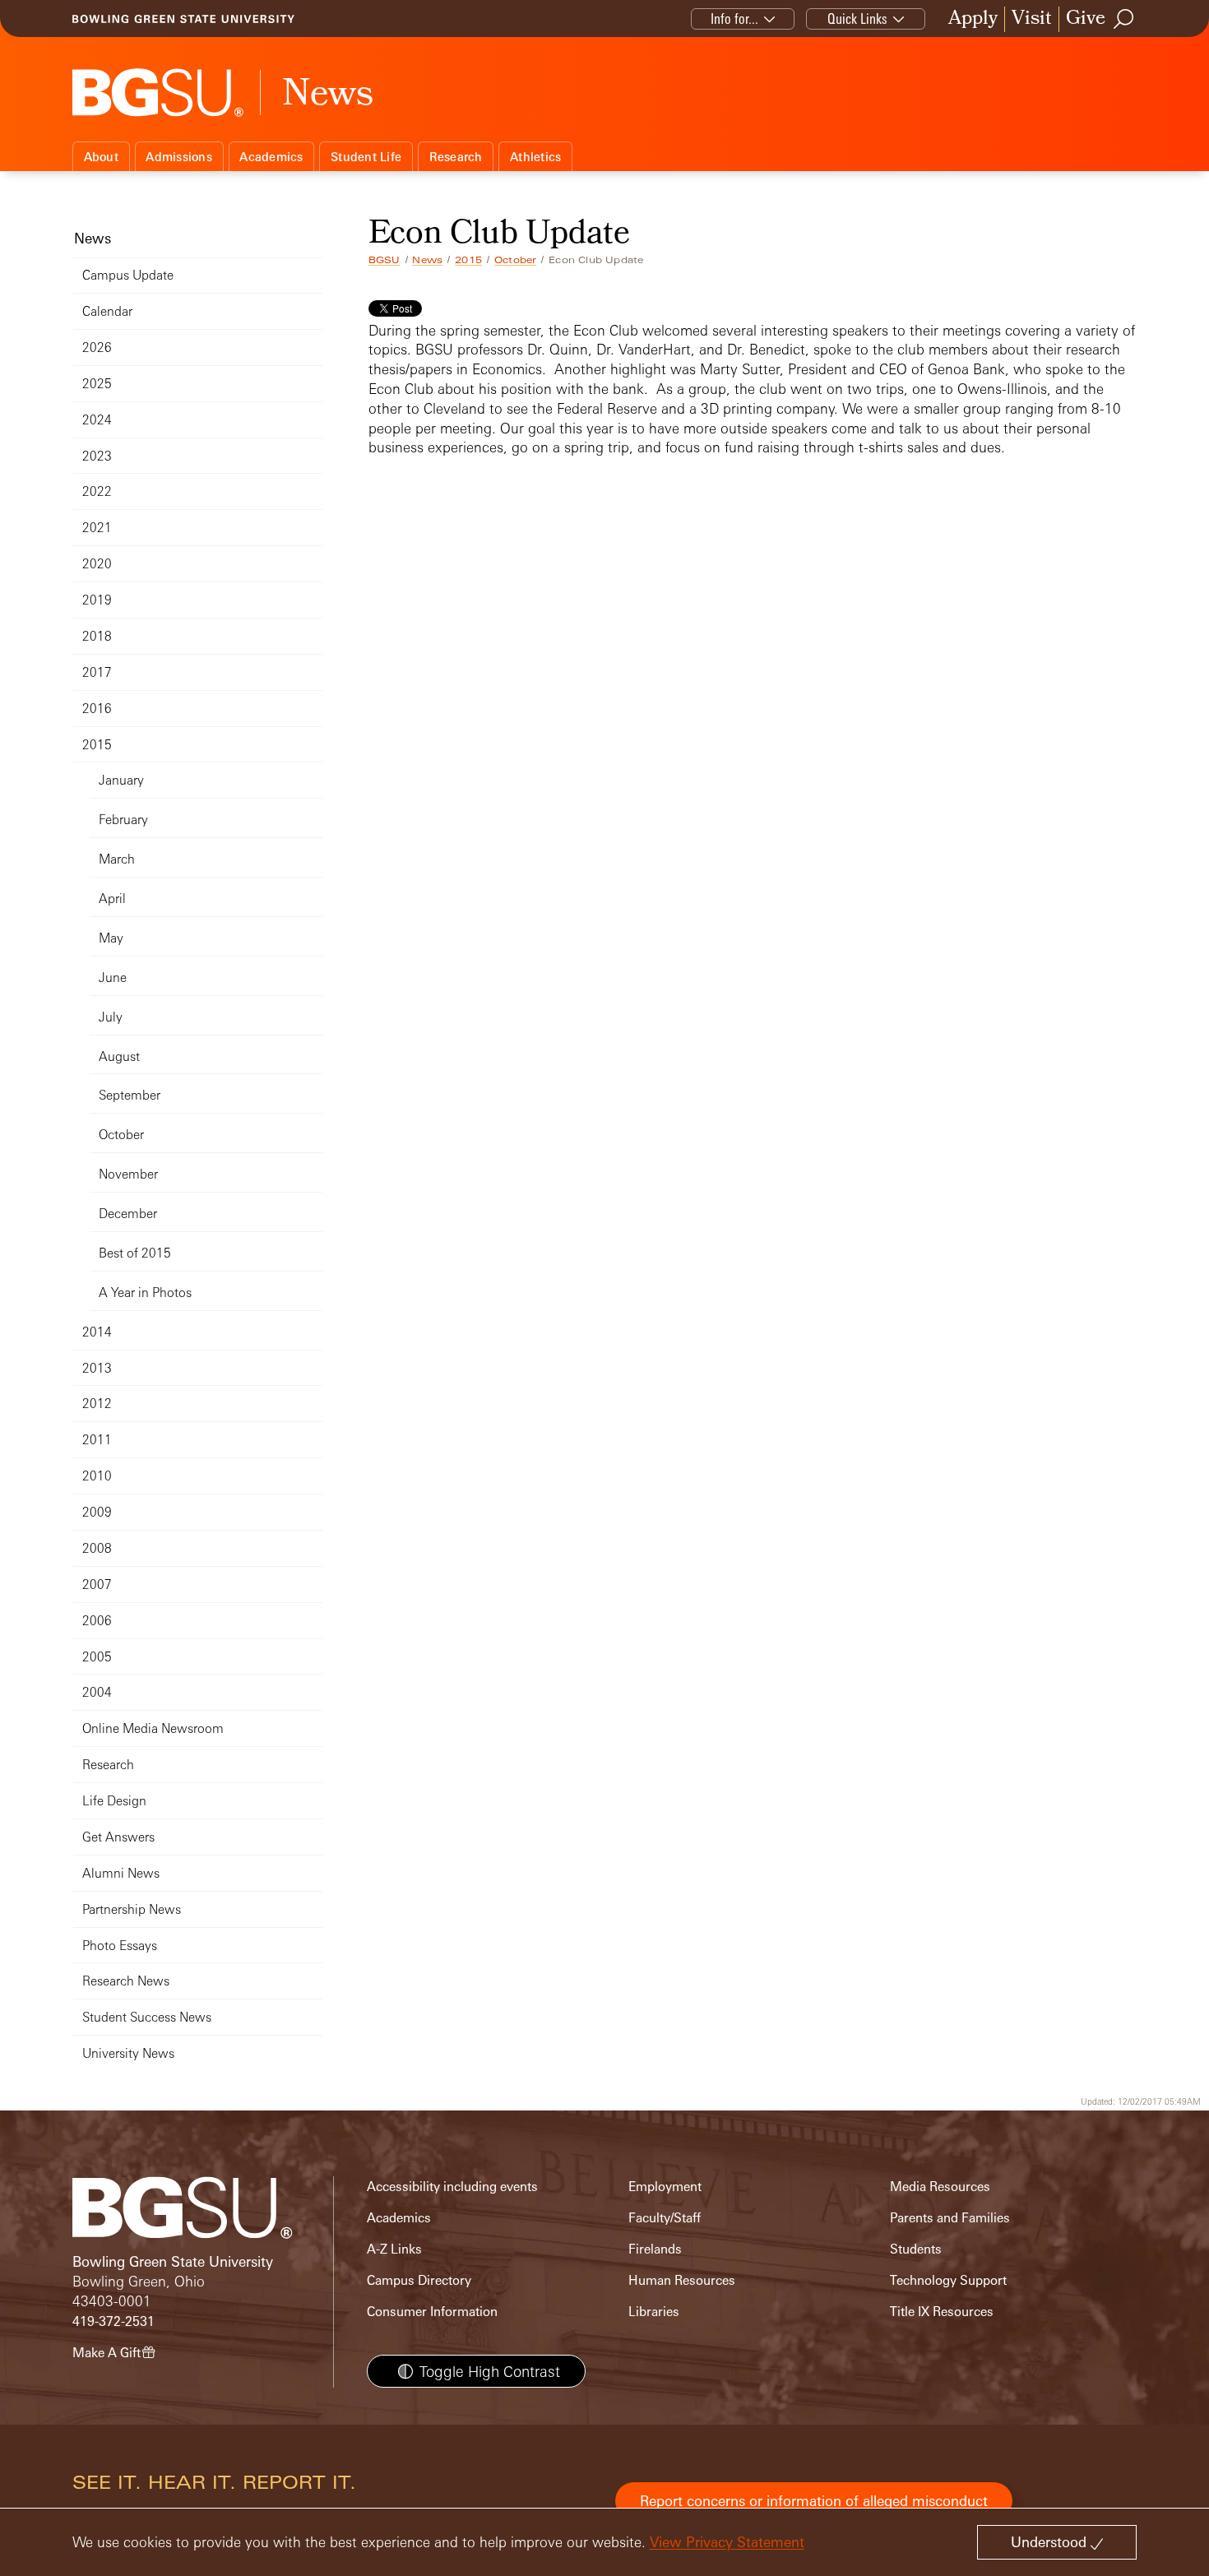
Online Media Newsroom (153, 1728)
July (111, 1017)
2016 (97, 709)
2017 (97, 672)
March (117, 859)
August (119, 1056)
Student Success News (147, 2017)
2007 (97, 1585)
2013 (97, 1368)
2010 (97, 1476)
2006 (97, 1621)
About (101, 157)
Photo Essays (120, 1946)
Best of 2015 (135, 1253)
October (515, 260)
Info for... (734, 19)
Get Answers (118, 1837)
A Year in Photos (145, 1293)
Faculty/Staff (665, 2218)
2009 (97, 1512)
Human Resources (682, 2280)
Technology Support (948, 2280)
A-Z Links (394, 2249)
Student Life (366, 157)
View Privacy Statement (727, 2542)
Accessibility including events (452, 2187)
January (121, 780)
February (123, 820)
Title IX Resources (942, 2312)
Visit (1032, 19)
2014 (97, 1332)
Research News (126, 1981)
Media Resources (940, 2187)
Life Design (114, 1801)
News (427, 260)
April (112, 899)
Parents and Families (950, 2218)
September (130, 1095)
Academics (271, 157)
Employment (665, 2187)
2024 (97, 420)
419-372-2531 (113, 2321)
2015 (468, 260)
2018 (97, 636)
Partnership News (132, 1909)
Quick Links (857, 19)
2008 (97, 1548)
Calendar (107, 311)
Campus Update (128, 275)
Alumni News (121, 1873)
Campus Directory (419, 2280)
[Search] (1124, 19)
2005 (97, 1657)
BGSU (384, 260)
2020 (97, 564)
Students (916, 2249)
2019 (97, 600)
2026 (97, 347)
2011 (97, 1440)
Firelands (655, 2249)
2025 (97, 384)
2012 (97, 1404)
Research (456, 157)
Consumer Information (432, 2312)
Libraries (654, 2312)
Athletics (535, 157)
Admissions (179, 157)
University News (128, 2053)
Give (1086, 19)
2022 (97, 491)
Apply (973, 19)
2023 (97, 456)
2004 (97, 1692)
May (111, 938)
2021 (97, 528)
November (128, 1174)
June (113, 978)
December (128, 1214)
